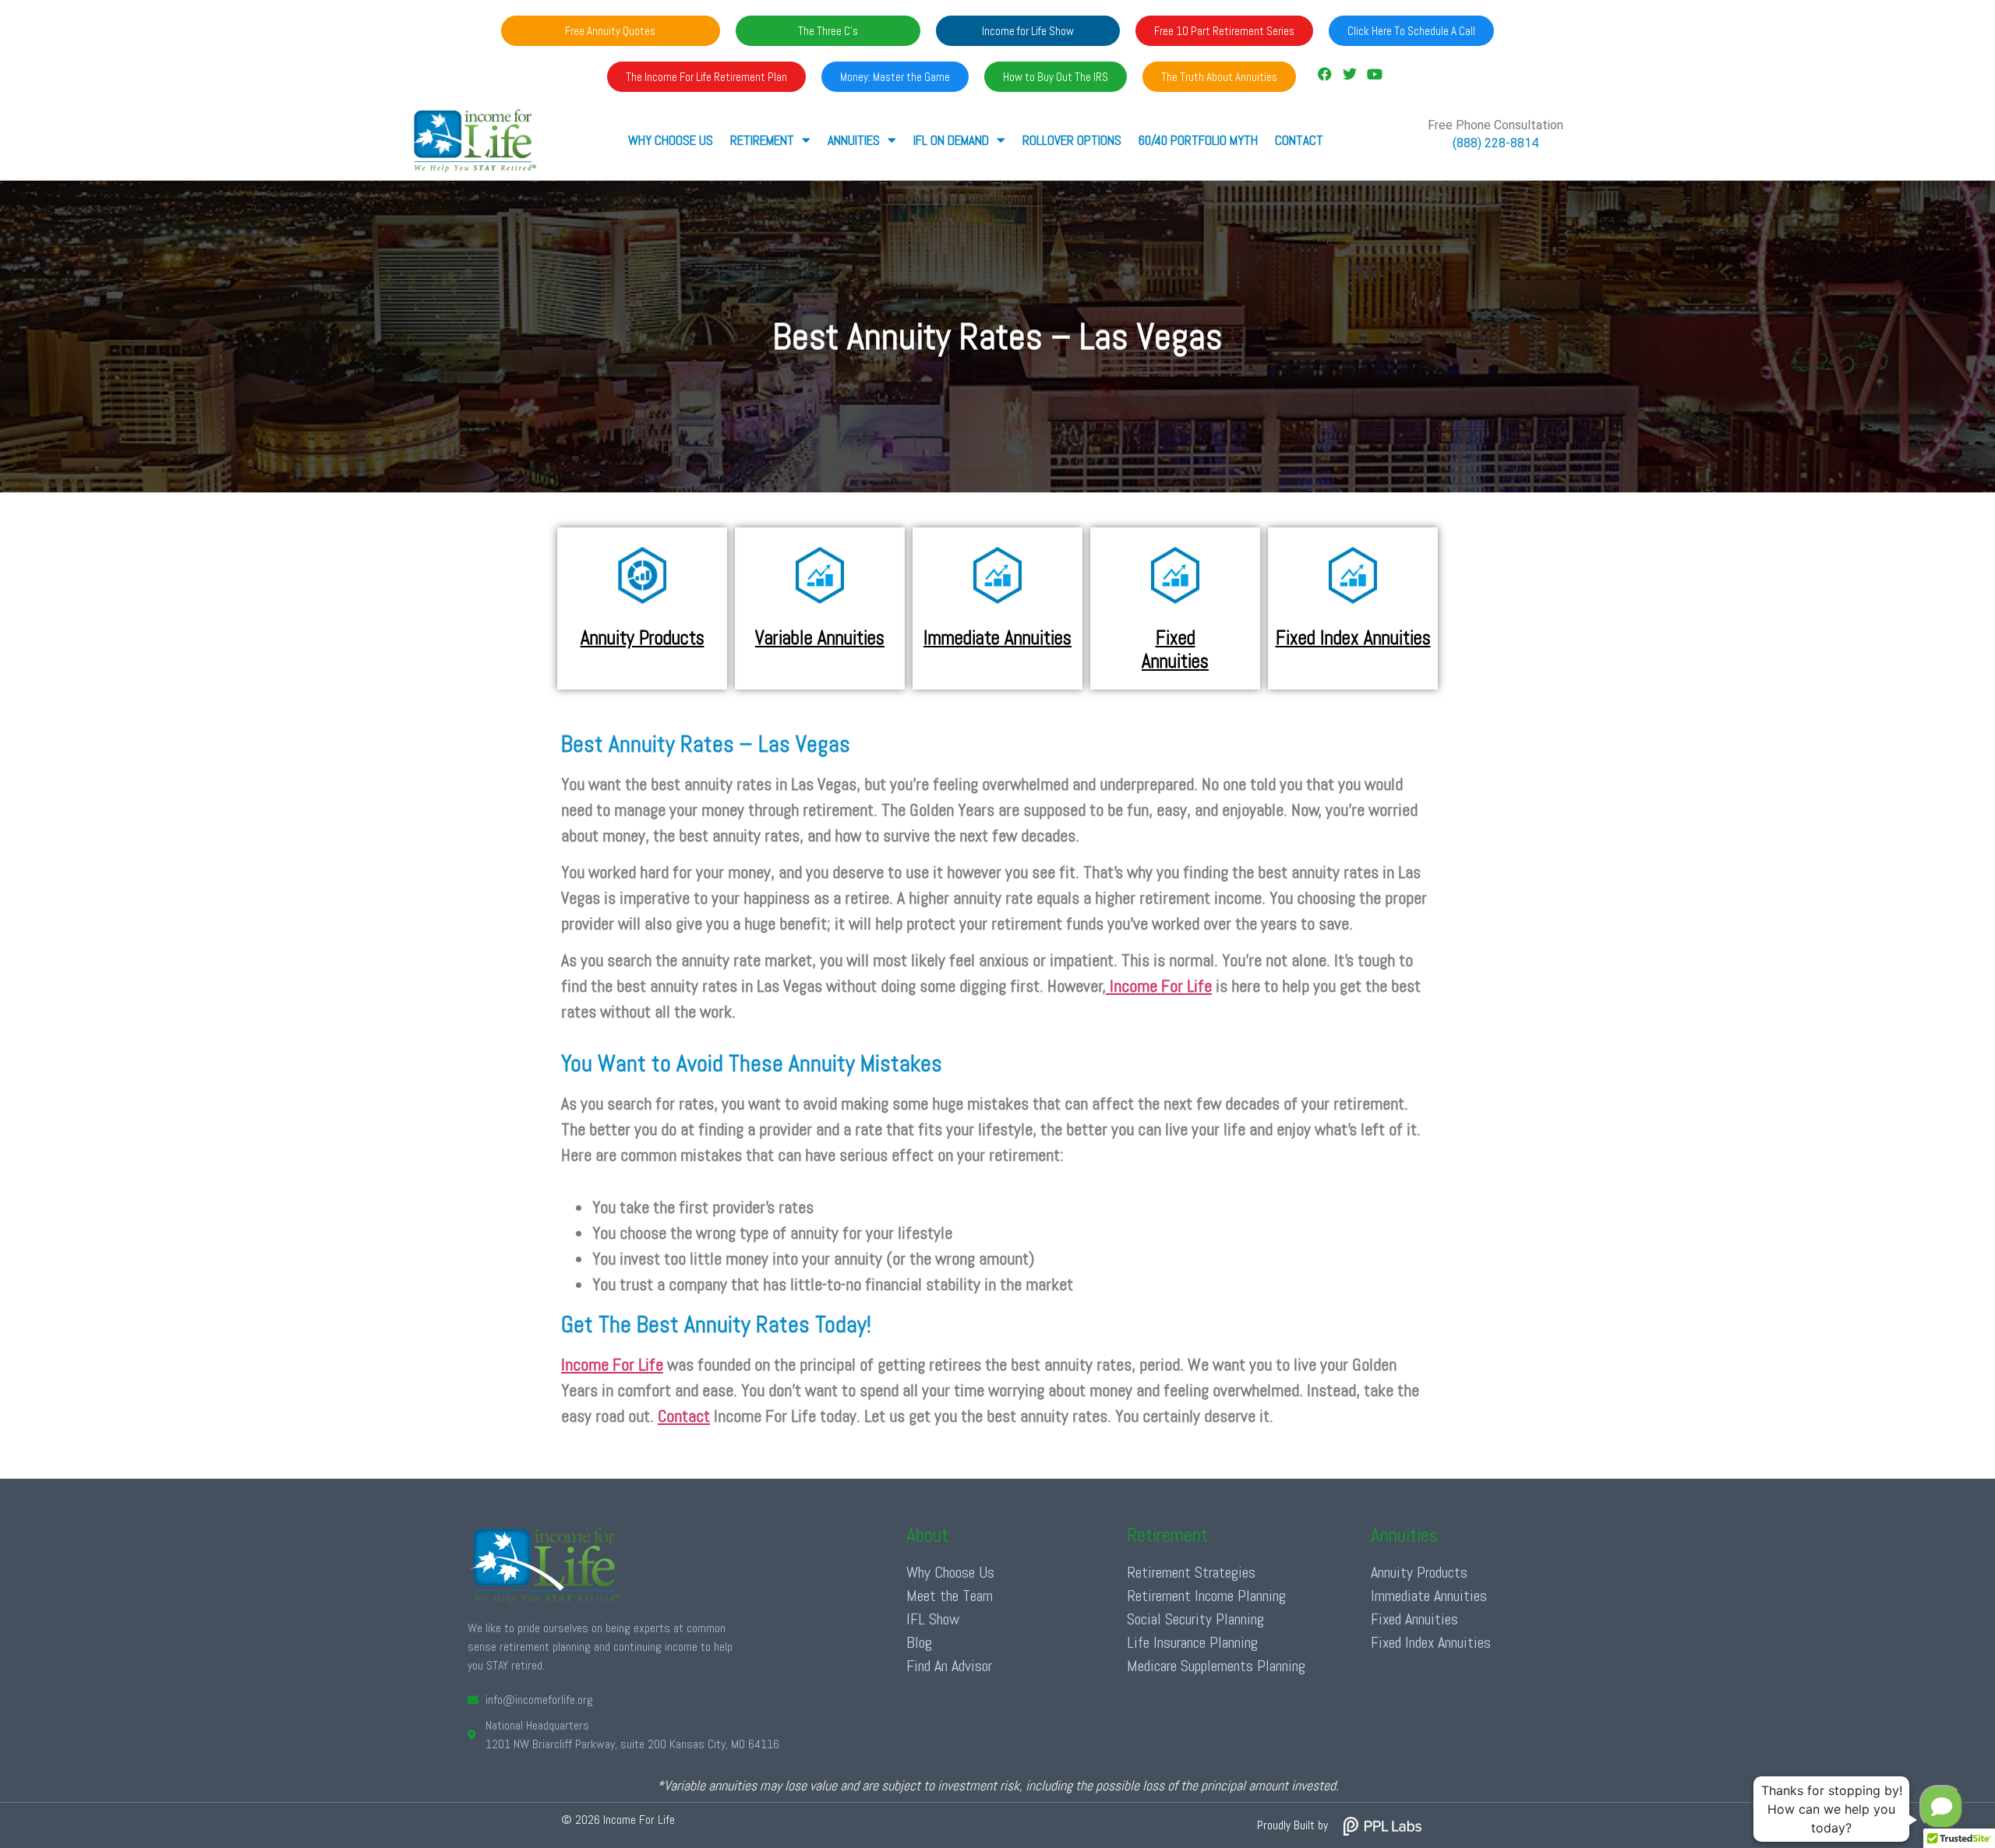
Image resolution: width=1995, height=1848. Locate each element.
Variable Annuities (820, 638)
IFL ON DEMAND (951, 140)
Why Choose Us (671, 140)
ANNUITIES (854, 140)
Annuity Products (643, 638)
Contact (1299, 140)
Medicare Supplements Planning (1216, 1666)
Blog (919, 1642)
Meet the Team (950, 1596)
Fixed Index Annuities (1353, 638)
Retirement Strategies (1191, 1572)
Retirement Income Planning (1206, 1596)
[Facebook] (1324, 74)
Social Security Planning (1195, 1619)
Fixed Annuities (1175, 649)
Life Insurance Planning (1192, 1642)
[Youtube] (1375, 74)
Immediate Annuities (997, 638)
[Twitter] (1350, 74)
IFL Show (933, 1619)
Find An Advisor (949, 1666)
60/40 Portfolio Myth (1198, 140)
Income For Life (1159, 986)
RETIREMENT (762, 140)
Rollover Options (1072, 140)
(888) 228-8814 (1495, 143)
